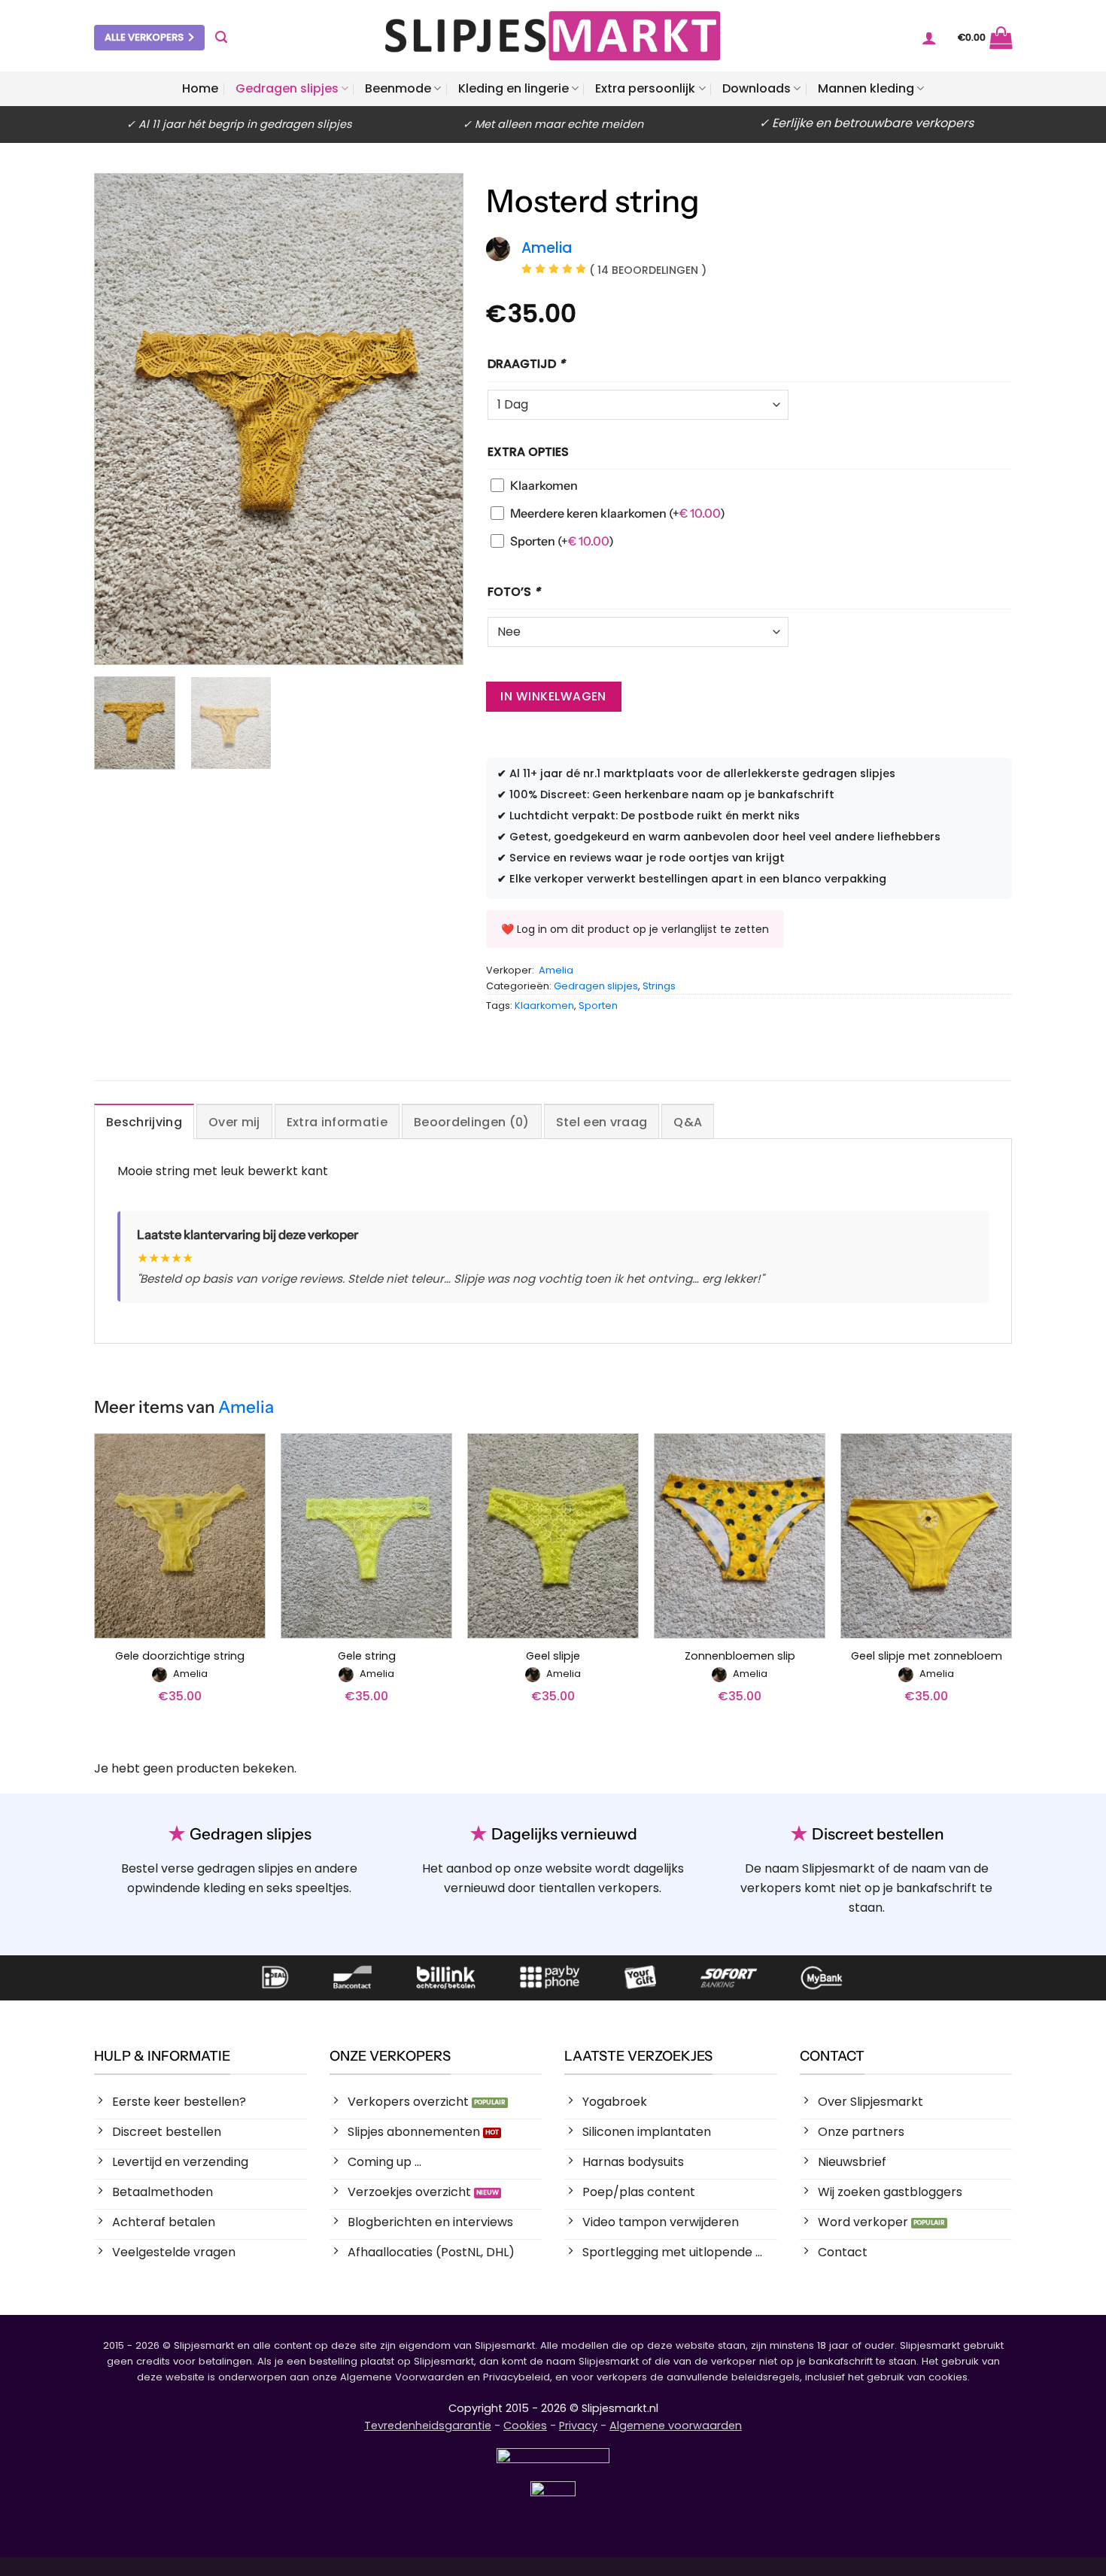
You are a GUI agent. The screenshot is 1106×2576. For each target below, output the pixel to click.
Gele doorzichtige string (180, 1656)
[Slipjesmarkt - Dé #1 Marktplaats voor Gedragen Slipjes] (553, 36)
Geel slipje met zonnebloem (927, 1656)
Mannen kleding (866, 88)
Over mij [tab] (234, 1122)
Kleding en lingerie (513, 88)
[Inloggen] (929, 38)
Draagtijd (526, 364)
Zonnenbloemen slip (740, 1656)
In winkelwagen (553, 696)
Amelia (556, 970)
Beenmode (398, 88)
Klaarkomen (544, 485)
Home (200, 88)
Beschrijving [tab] (144, 1122)
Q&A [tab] (688, 1122)
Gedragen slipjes (287, 88)
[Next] (436, 419)
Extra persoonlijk (645, 88)
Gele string (367, 1656)
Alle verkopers (144, 37)
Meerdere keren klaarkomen (618, 513)
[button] (221, 37)
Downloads (757, 88)
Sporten (562, 541)
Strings (659, 986)
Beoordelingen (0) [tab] (471, 1122)
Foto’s (514, 592)
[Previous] (121, 419)
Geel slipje (553, 1656)
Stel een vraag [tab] (602, 1122)
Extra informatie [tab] (337, 1122)
